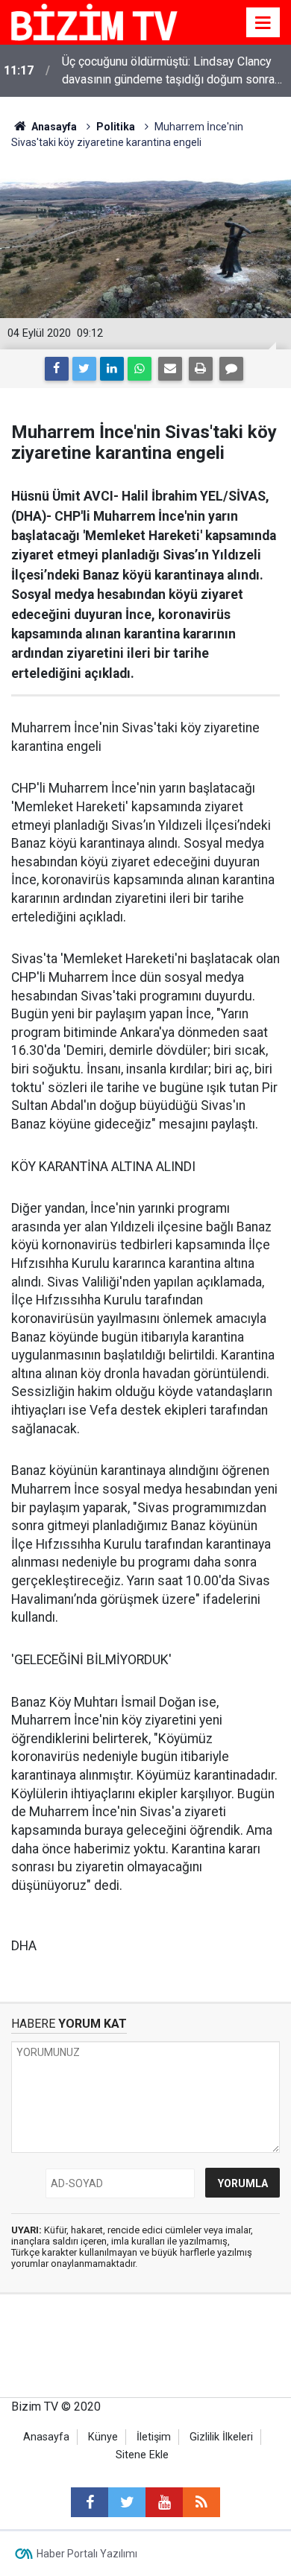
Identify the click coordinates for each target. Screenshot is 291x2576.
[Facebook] (57, 369)
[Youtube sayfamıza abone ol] (164, 2502)
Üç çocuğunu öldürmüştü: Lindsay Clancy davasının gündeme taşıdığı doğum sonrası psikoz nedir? (173, 72)
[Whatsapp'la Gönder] (140, 369)
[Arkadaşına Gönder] (170, 369)
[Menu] (263, 23)
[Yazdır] (201, 369)
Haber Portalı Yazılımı (87, 2554)
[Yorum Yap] (231, 369)
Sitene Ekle (142, 2455)
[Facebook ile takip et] (90, 2502)
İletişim (154, 2437)
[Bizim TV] (94, 21)
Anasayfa (46, 2437)
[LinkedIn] (112, 369)
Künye (103, 2437)
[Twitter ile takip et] (127, 2502)
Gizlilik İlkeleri (221, 2437)
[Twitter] (84, 369)
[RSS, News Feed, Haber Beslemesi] (201, 2502)
